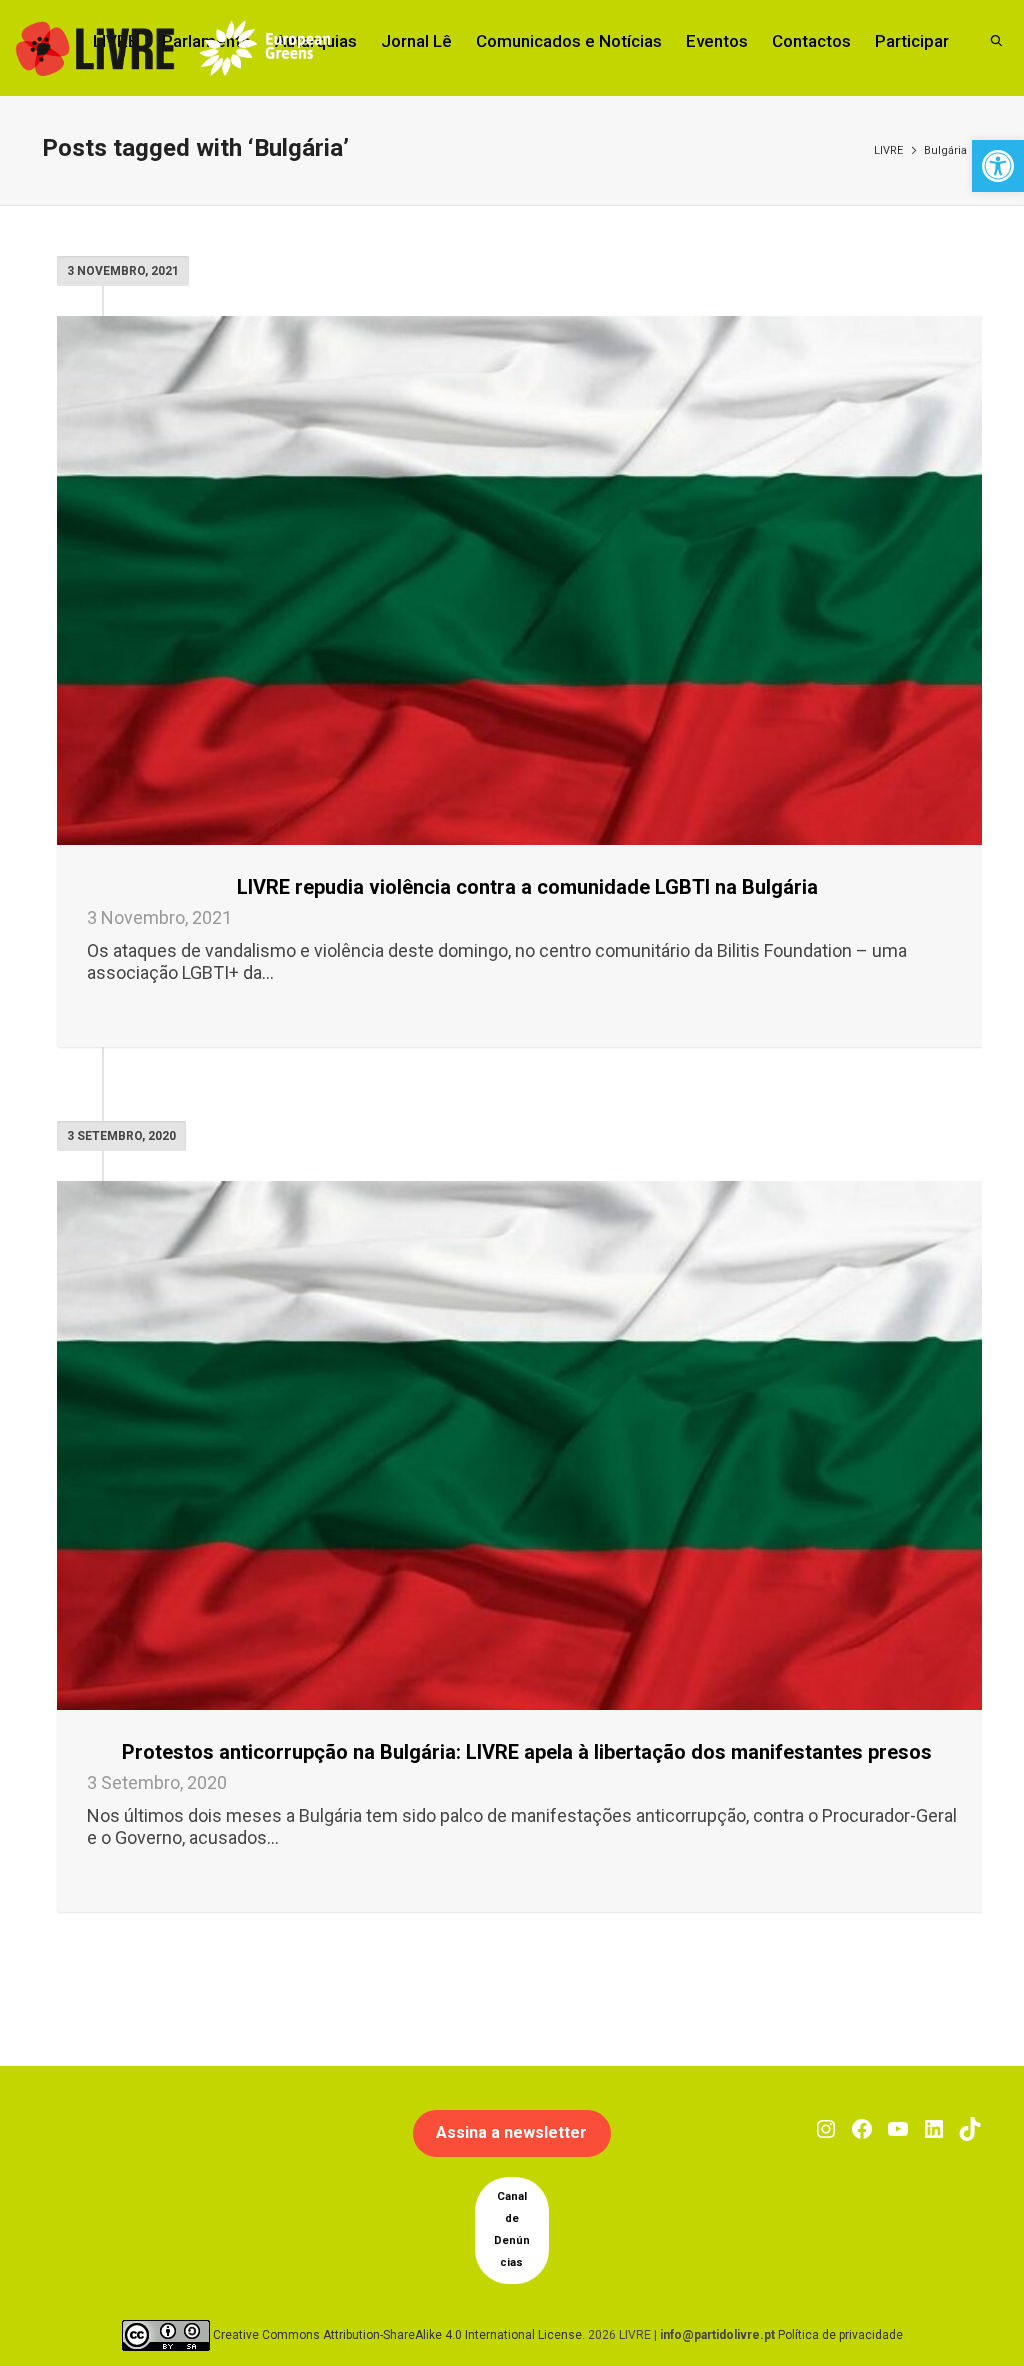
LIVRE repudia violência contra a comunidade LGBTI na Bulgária (527, 887)
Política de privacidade (840, 2334)
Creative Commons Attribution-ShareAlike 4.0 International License (397, 2334)
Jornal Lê (416, 41)
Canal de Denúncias (512, 2229)
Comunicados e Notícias (569, 41)
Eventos (717, 41)
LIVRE (888, 150)
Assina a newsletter (511, 2132)
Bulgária (945, 150)
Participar (912, 41)
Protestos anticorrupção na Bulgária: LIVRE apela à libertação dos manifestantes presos (527, 1752)
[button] (998, 166)
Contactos (811, 41)
